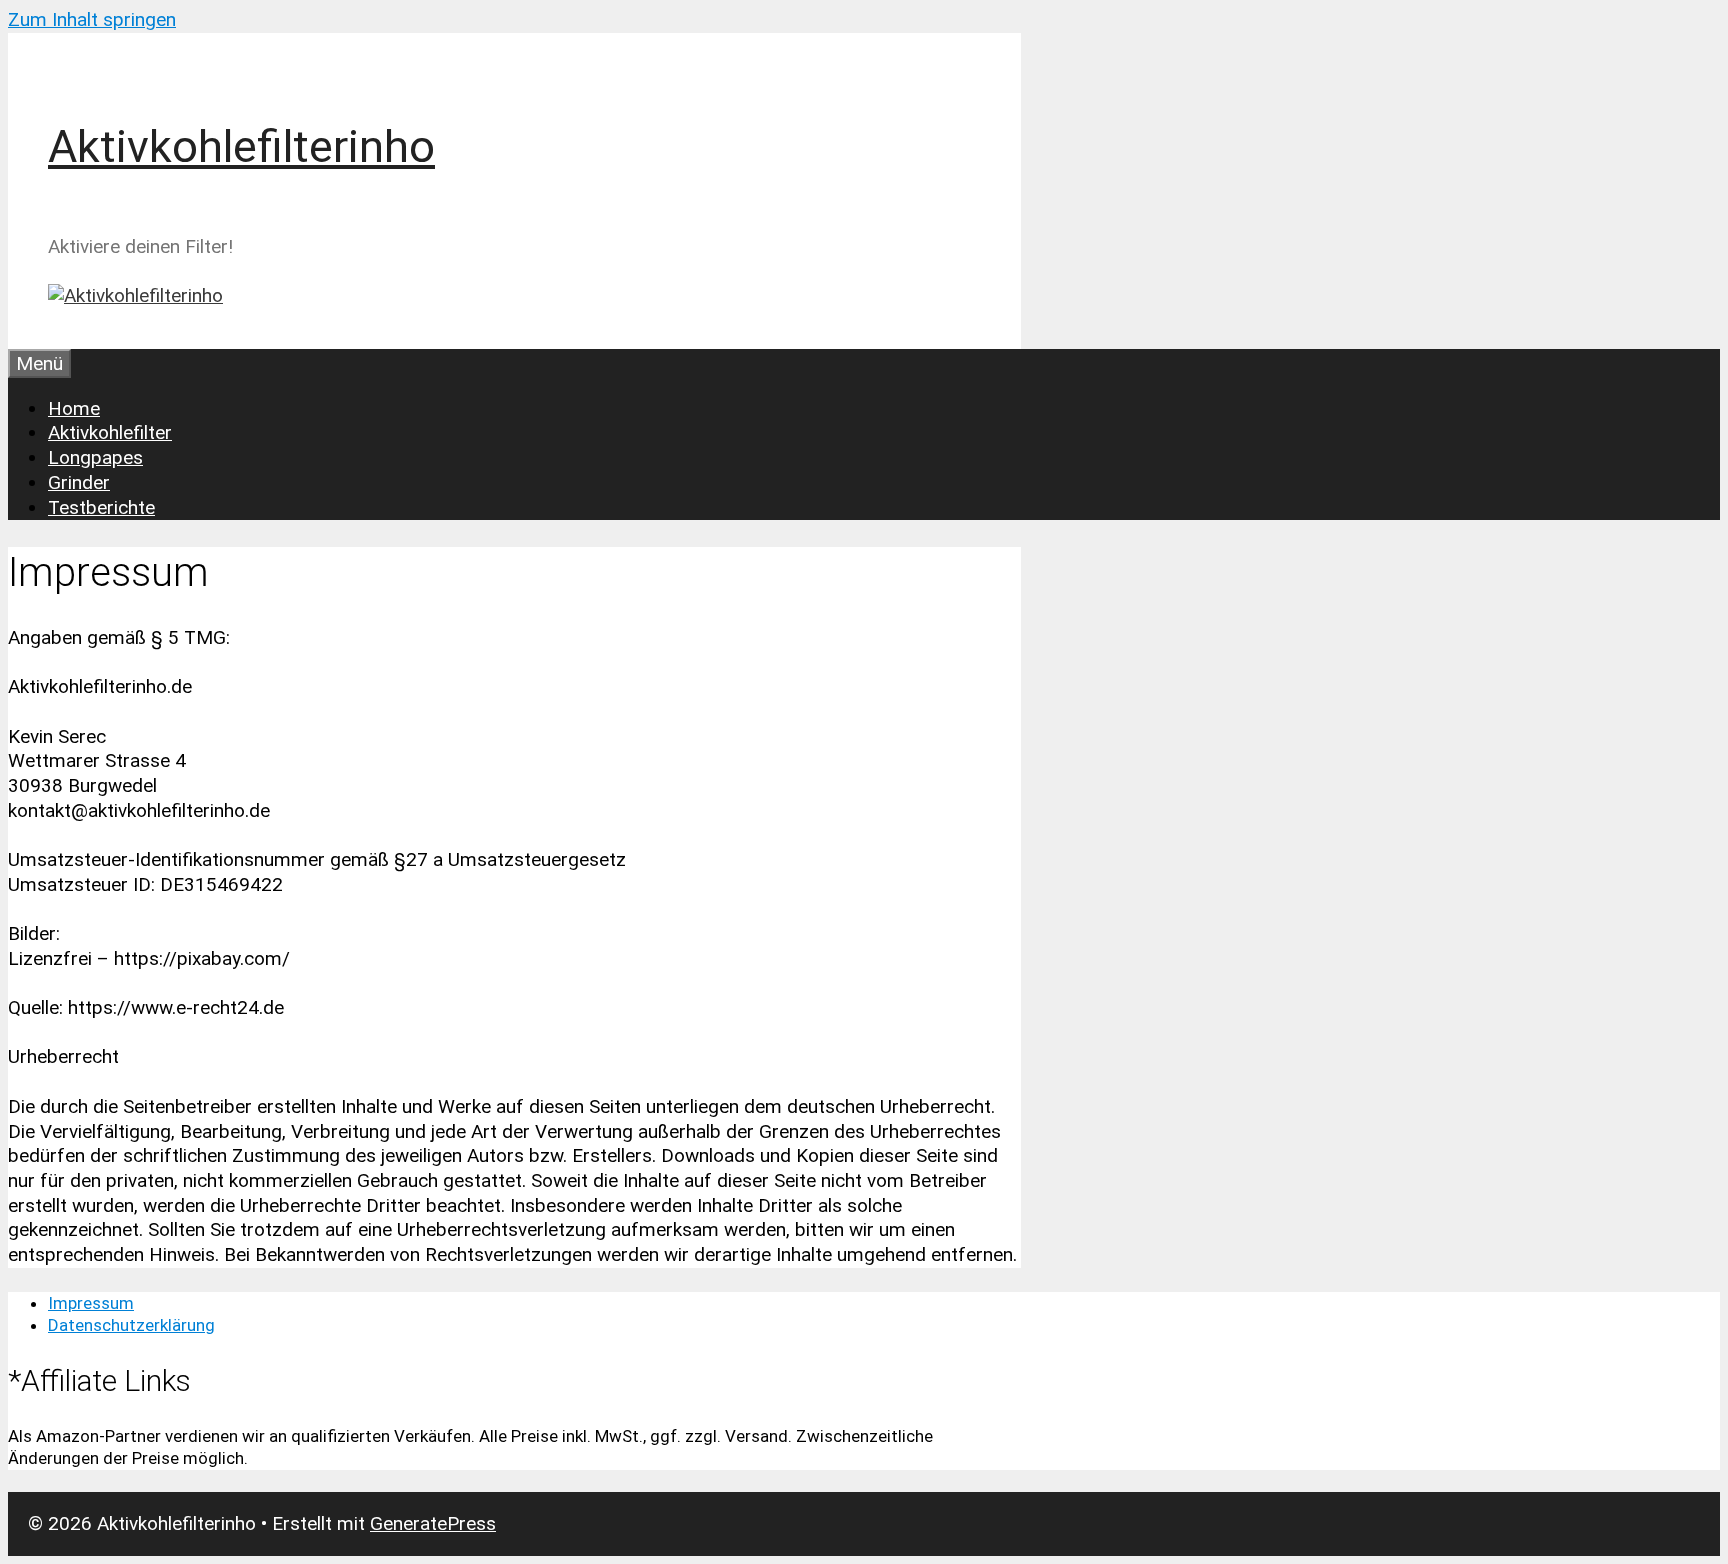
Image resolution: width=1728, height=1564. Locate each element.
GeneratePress (433, 1523)
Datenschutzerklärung (131, 1325)
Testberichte (101, 507)
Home (74, 408)
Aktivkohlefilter (110, 432)
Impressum (91, 1303)
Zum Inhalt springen (92, 19)
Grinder (79, 482)
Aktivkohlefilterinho (241, 146)
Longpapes (95, 457)
